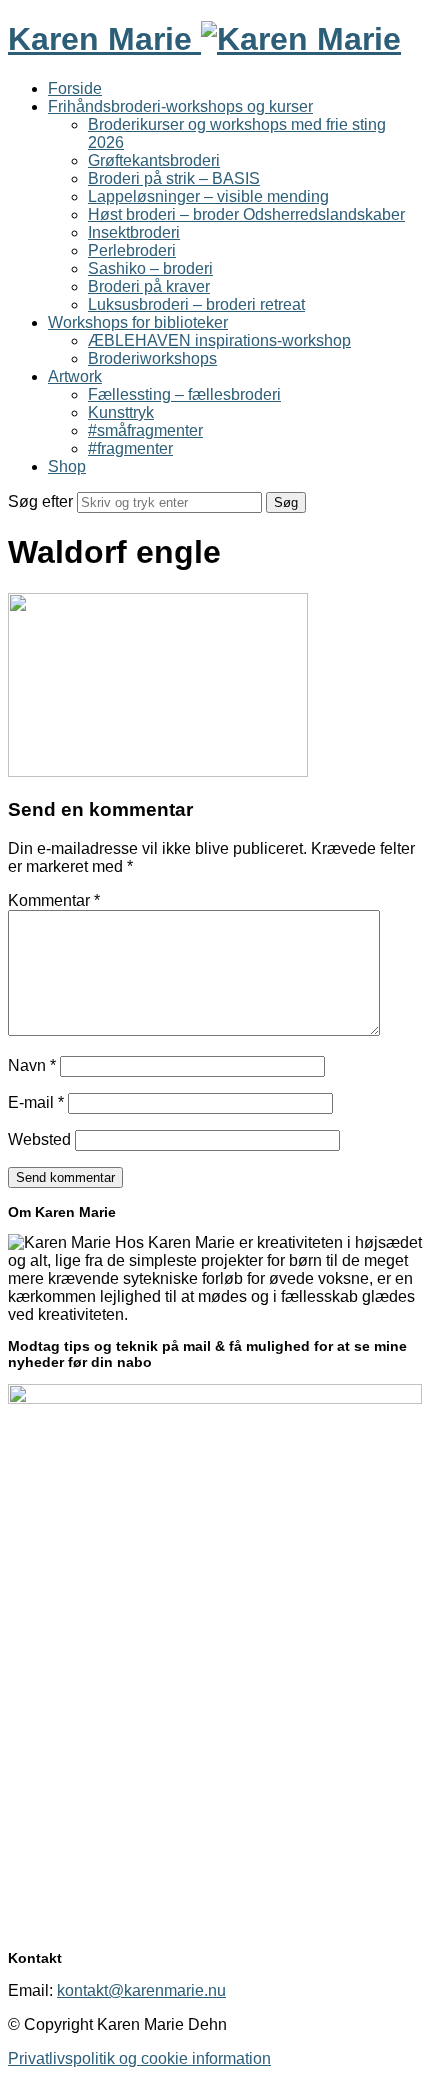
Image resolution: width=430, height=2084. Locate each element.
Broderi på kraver (149, 286)
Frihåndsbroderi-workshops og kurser (180, 106)
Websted (39, 1139)
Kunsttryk (121, 412)
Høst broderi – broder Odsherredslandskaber (246, 214)
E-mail (36, 1102)
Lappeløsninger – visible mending (208, 196)
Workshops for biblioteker (138, 322)
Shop (67, 466)
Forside (75, 88)
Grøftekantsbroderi (154, 160)
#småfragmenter (145, 430)
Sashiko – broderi (150, 268)
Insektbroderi (134, 232)
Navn (32, 1065)
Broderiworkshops (152, 358)
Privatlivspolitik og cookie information (139, 2058)
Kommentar (54, 900)
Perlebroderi (132, 250)
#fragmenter (130, 448)
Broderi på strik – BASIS (174, 178)
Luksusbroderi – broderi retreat (196, 304)
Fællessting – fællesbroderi (184, 394)
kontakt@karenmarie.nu (141, 1990)
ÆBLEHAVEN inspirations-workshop (219, 340)
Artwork (75, 376)
